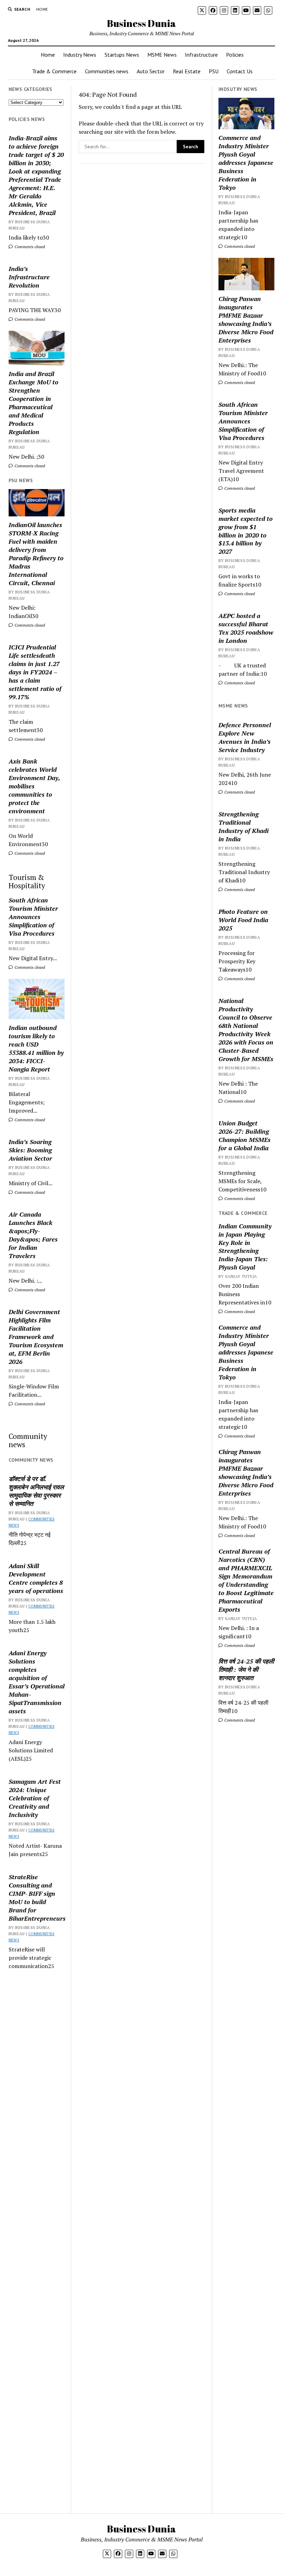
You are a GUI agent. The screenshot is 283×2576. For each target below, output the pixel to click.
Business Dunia (141, 23)
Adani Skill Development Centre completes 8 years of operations (36, 1578)
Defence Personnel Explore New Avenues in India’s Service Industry (245, 737)
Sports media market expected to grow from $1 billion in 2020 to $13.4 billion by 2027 (246, 531)
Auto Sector (151, 71)
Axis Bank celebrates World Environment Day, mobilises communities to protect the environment (34, 786)
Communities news (107, 71)
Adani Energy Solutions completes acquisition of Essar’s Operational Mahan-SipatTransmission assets (37, 1682)
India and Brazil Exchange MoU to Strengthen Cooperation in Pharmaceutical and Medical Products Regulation (33, 403)
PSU (214, 71)
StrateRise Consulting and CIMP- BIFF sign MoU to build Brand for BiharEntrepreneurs (37, 1898)
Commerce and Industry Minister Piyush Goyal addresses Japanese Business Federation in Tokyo (246, 162)
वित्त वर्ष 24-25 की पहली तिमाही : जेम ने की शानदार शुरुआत (246, 1669)
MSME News (162, 55)
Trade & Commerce (54, 71)
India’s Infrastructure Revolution (29, 277)
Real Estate (187, 71)
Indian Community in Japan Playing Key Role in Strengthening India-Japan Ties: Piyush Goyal (245, 1247)
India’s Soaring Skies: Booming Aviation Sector (30, 1150)
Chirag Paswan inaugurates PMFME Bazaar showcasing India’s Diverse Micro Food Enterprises (246, 319)
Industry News (80, 55)
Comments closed (29, 247)
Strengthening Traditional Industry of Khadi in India (243, 826)
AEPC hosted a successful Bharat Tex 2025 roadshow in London (246, 628)
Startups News (122, 55)
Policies (235, 55)
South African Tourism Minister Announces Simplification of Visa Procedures (33, 917)
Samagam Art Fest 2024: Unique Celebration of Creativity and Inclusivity (35, 1798)
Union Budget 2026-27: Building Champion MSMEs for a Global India (245, 1135)
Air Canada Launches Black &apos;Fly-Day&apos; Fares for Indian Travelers (33, 1235)
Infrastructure (201, 55)
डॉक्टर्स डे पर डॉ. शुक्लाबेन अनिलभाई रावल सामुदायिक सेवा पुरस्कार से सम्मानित (36, 1491)
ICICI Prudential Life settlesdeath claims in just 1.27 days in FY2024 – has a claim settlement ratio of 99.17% (35, 672)
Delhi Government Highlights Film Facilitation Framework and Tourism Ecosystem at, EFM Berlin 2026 (36, 1337)
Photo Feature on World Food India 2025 (243, 920)
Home (42, 9)
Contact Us (240, 71)
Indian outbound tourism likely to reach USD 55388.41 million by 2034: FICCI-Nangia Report (36, 1048)
